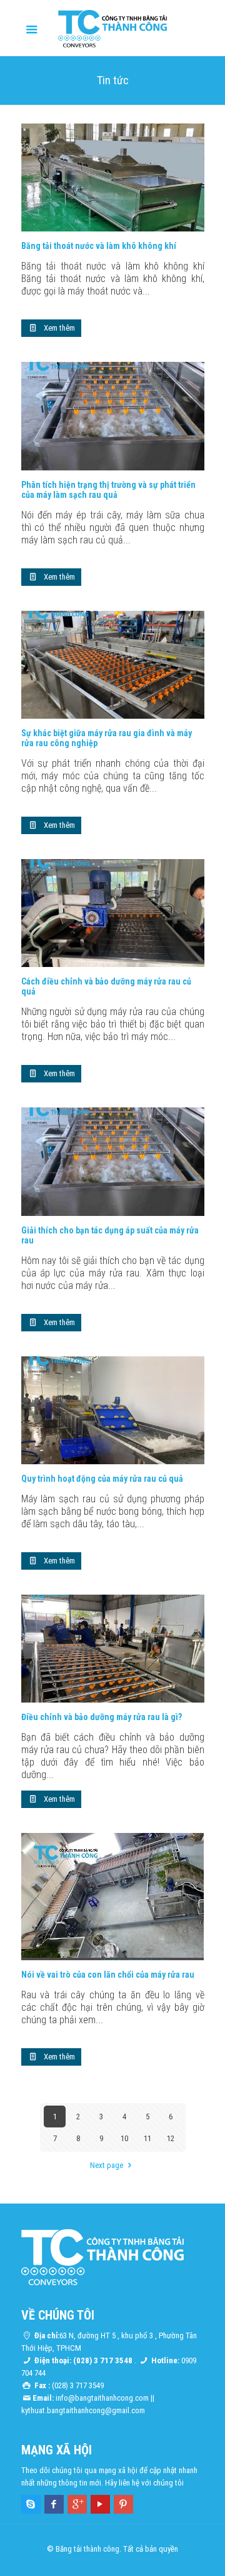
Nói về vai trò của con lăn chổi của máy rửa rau (108, 1975)
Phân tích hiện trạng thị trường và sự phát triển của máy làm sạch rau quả (108, 490)
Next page (107, 2165)
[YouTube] (100, 2504)
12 (171, 2138)
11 (147, 2138)
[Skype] (31, 2504)
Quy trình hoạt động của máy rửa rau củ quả (102, 1479)
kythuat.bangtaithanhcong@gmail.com (83, 2410)
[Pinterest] (123, 2504)
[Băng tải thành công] (113, 28)
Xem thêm (59, 328)
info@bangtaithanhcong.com (102, 2398)
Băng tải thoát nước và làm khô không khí (99, 246)
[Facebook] (54, 2504)
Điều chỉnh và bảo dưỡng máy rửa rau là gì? (102, 1717)
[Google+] (77, 2504)
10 (124, 2138)
